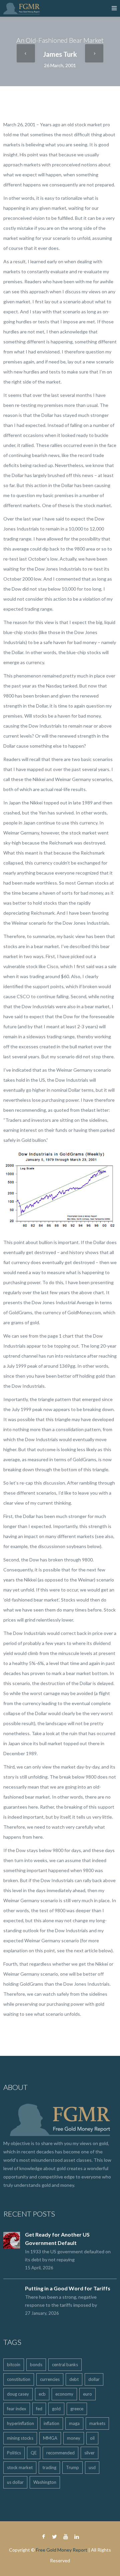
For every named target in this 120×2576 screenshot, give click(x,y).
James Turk (60, 54)
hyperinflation (20, 2423)
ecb (42, 2394)
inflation (51, 2423)
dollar (94, 2379)
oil (92, 2438)
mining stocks (20, 2438)
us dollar (15, 2482)
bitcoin (14, 2365)
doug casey (18, 2394)
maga (74, 2423)
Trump (72, 2467)
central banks (65, 2365)
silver (89, 2453)
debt (74, 2379)
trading (49, 2467)
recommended (60, 2453)
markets (97, 2423)
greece (77, 2409)
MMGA (50, 2438)
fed (39, 2409)
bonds (36, 2365)
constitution (19, 2379)
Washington (45, 2482)
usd (92, 2467)
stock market (20, 2467)
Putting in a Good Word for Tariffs (68, 2288)
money (74, 2438)
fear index (17, 2409)
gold (56, 2409)
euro (87, 2394)
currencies (50, 2379)
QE (34, 2453)
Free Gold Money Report (62, 2550)
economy (64, 2394)
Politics (14, 2453)
